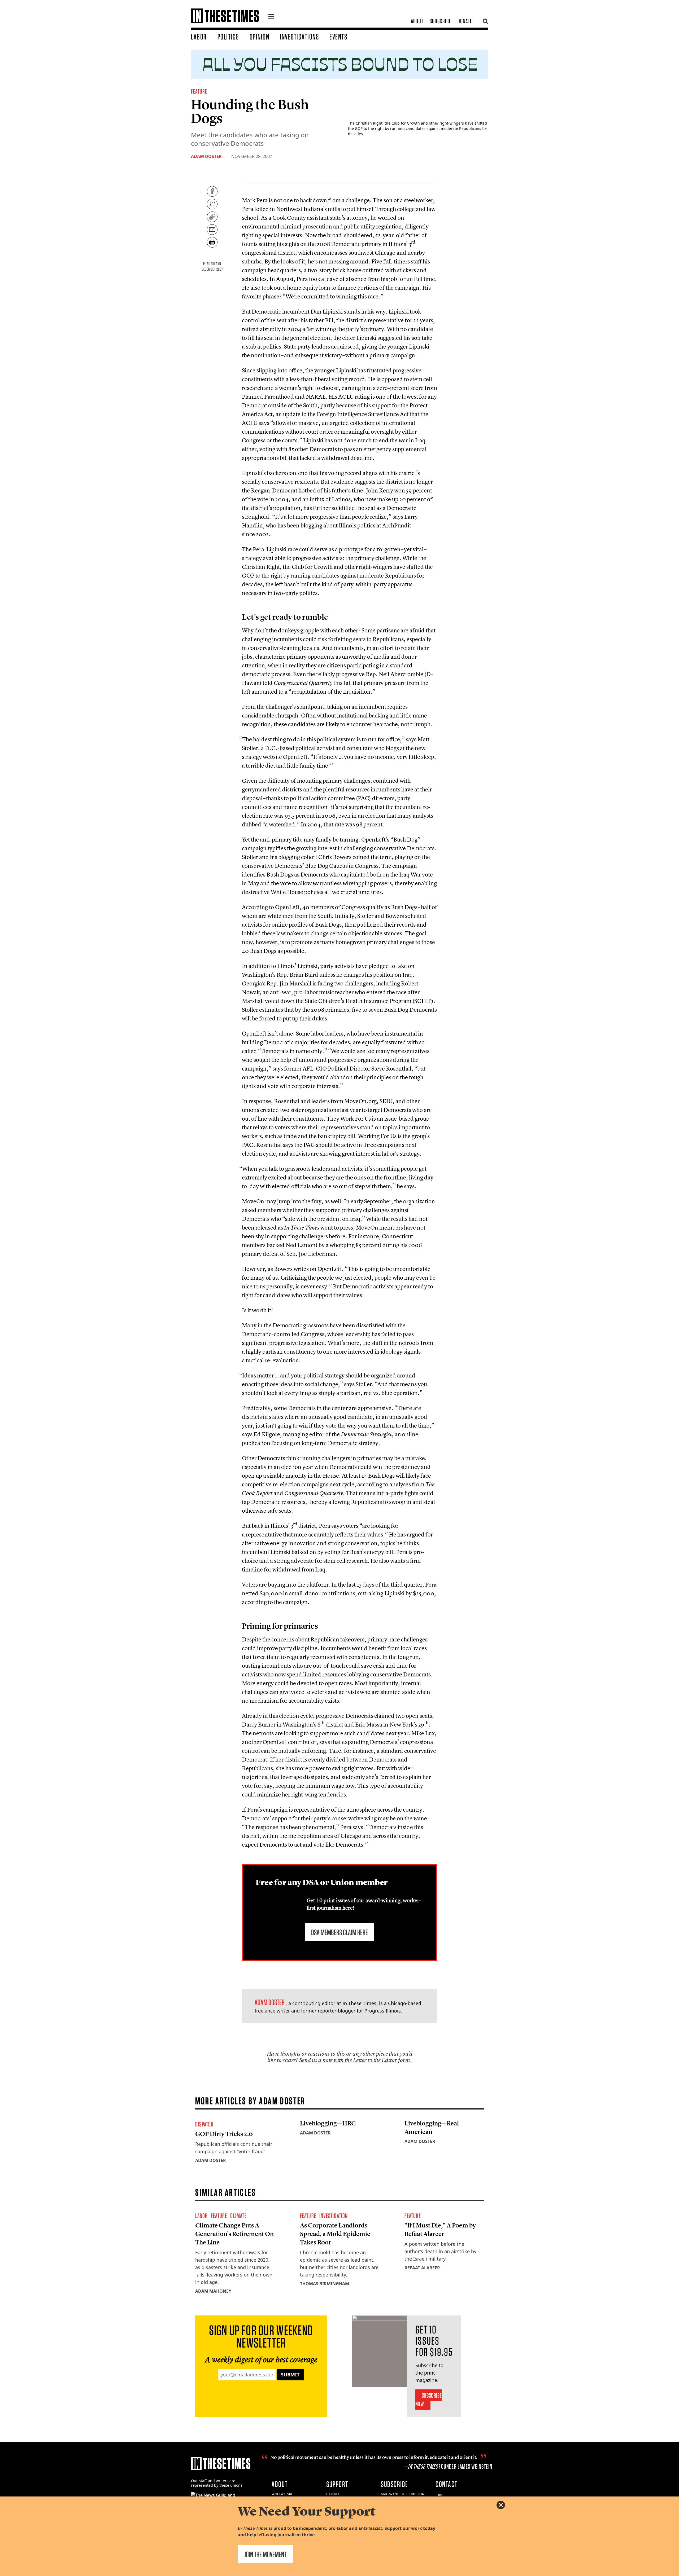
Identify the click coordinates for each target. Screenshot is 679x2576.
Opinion (260, 37)
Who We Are (282, 2494)
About (417, 21)
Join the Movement (265, 2554)
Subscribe (440, 21)
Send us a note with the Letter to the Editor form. (356, 2060)
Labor (199, 37)
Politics (228, 37)
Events (338, 37)
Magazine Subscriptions (404, 2494)
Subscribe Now (428, 2400)
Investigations (299, 37)
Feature (199, 91)
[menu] (271, 17)
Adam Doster (206, 156)
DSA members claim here (339, 1932)
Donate (465, 21)
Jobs (439, 2495)
